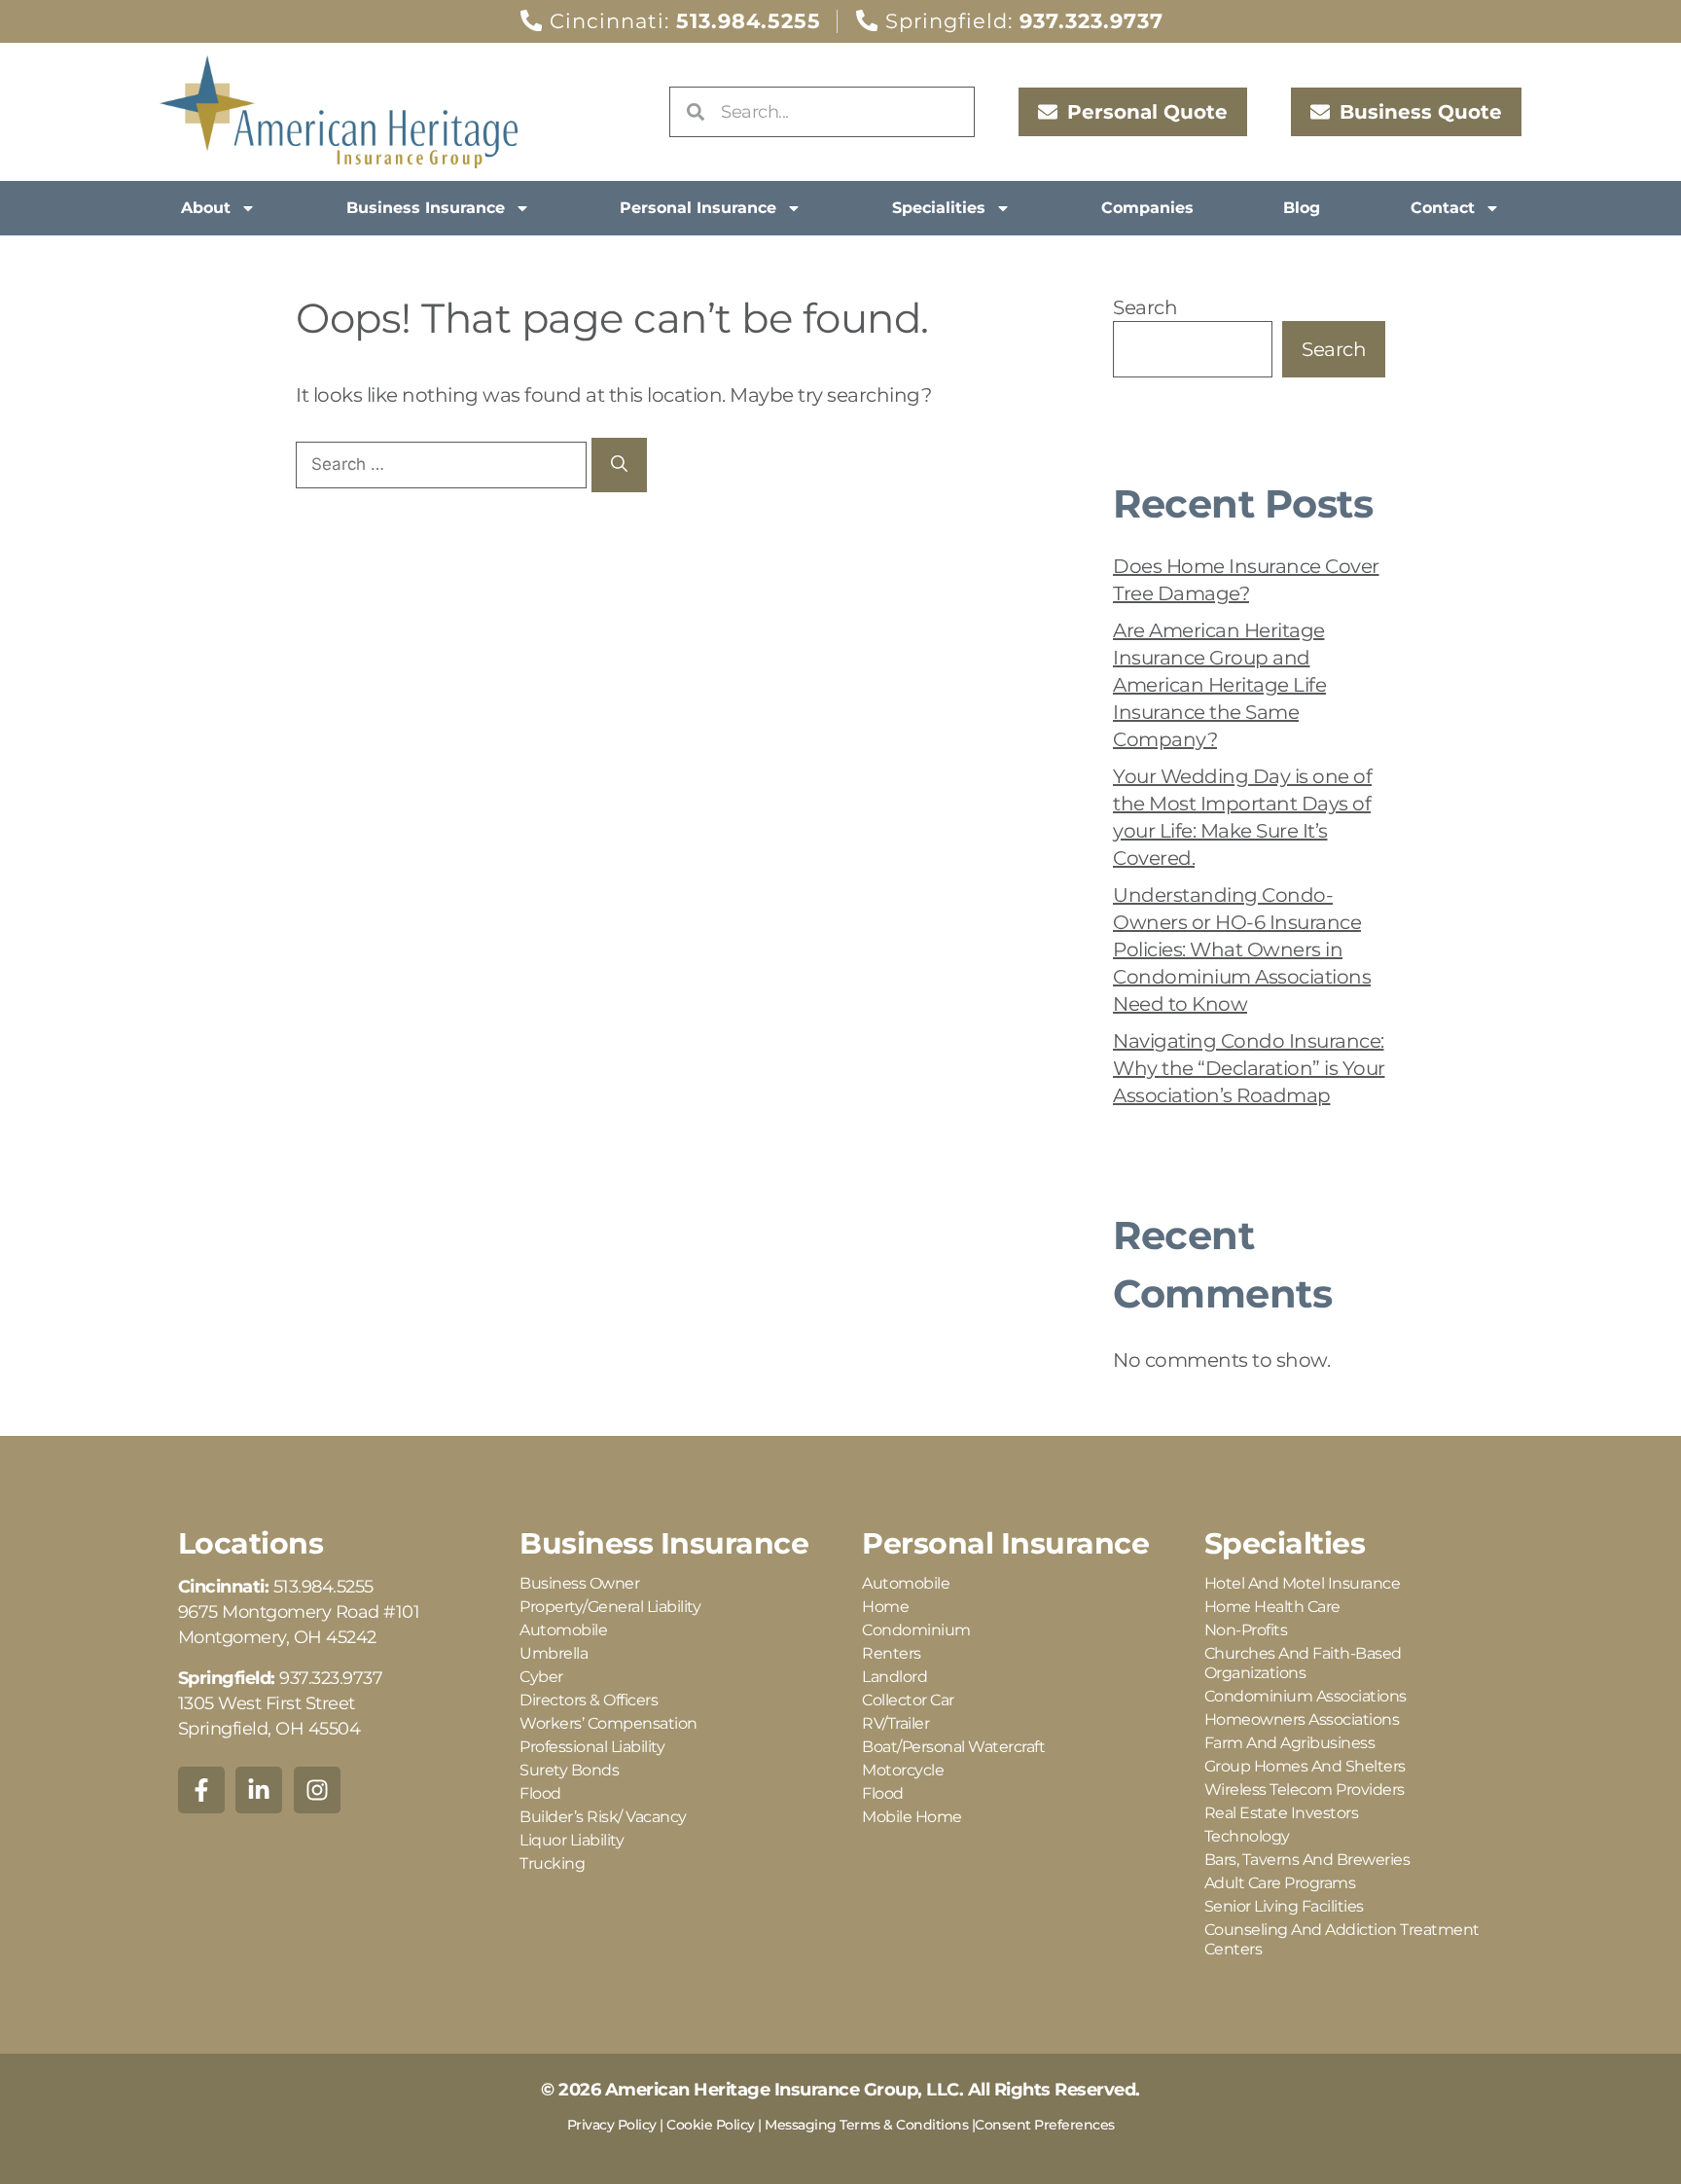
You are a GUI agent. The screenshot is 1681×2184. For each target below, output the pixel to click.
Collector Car (908, 1700)
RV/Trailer (895, 1723)
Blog (1302, 208)
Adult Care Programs (1280, 1883)
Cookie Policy (711, 2125)
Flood (540, 1793)
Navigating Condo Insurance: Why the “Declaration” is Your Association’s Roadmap (1249, 1068)
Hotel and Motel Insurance (1303, 1583)
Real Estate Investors (1282, 1813)
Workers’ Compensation (608, 1723)
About (206, 208)
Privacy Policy (612, 2125)
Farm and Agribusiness (1290, 1743)
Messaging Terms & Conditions (866, 2125)
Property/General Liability (610, 1607)
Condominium (916, 1630)
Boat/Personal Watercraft (953, 1747)
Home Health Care (1272, 1607)
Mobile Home (912, 1817)
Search (1145, 307)
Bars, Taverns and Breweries (1307, 1860)
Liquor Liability (572, 1840)
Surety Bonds (569, 1770)
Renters (892, 1653)
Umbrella (554, 1653)
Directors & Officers (589, 1700)
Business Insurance (426, 208)
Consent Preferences (1045, 2125)
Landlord (894, 1677)
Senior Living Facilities (1284, 1906)
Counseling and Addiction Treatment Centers (1342, 1939)
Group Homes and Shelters (1305, 1766)
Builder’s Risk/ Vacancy (603, 1817)
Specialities (939, 208)
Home (885, 1607)
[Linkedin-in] (259, 1790)
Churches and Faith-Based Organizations (1303, 1663)
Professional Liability (592, 1747)
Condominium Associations (1305, 1696)
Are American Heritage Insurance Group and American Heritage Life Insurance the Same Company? (1219, 685)
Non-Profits (1246, 1630)
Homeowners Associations (1302, 1719)
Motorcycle (903, 1770)
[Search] (619, 465)
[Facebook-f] (201, 1790)
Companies (1147, 208)
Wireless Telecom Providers (1305, 1790)
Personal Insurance (698, 208)
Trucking (552, 1863)
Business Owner (579, 1583)
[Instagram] (317, 1790)
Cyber (541, 1677)
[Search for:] (444, 463)
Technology (1247, 1836)
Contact (1443, 208)
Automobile (563, 1630)
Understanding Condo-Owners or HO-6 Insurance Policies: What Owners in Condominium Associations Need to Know (1242, 949)
